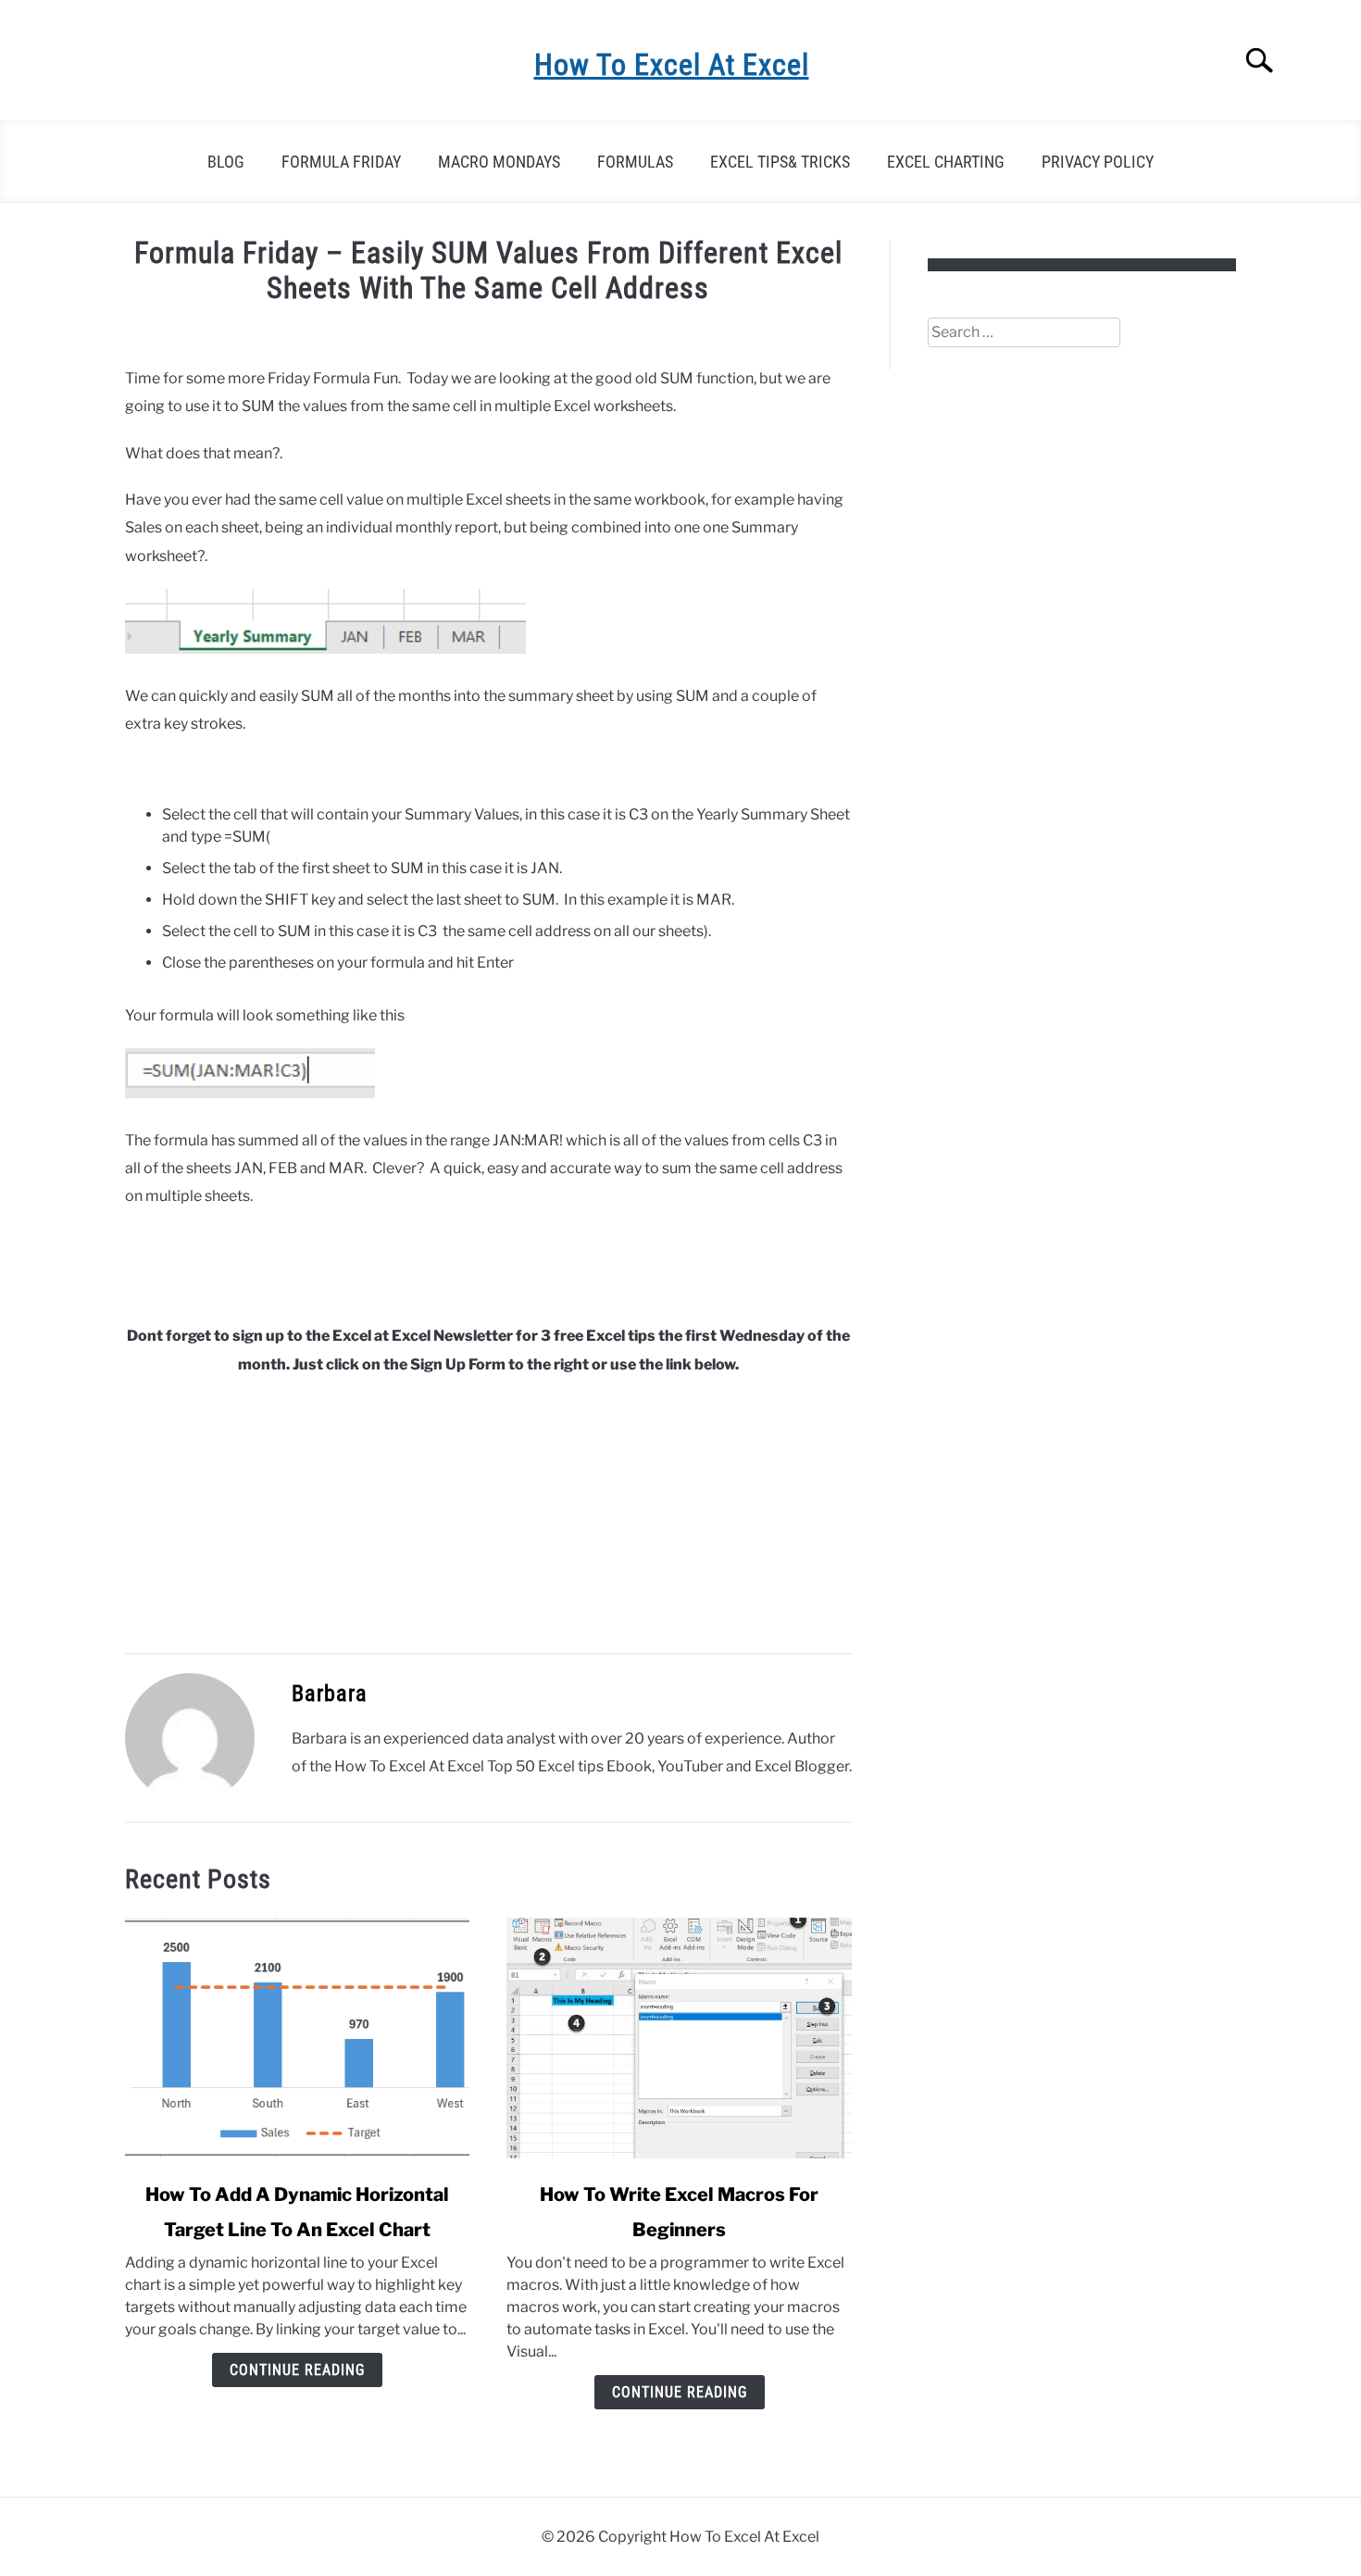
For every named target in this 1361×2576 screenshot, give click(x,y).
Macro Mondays (499, 162)
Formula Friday (341, 162)
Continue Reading (297, 2370)
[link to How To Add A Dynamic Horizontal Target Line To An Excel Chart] (297, 2038)
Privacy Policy (1098, 162)
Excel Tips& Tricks (780, 162)
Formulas (635, 162)
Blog (226, 162)
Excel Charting (946, 162)
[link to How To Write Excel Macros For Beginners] (679, 2038)
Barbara (330, 1694)
